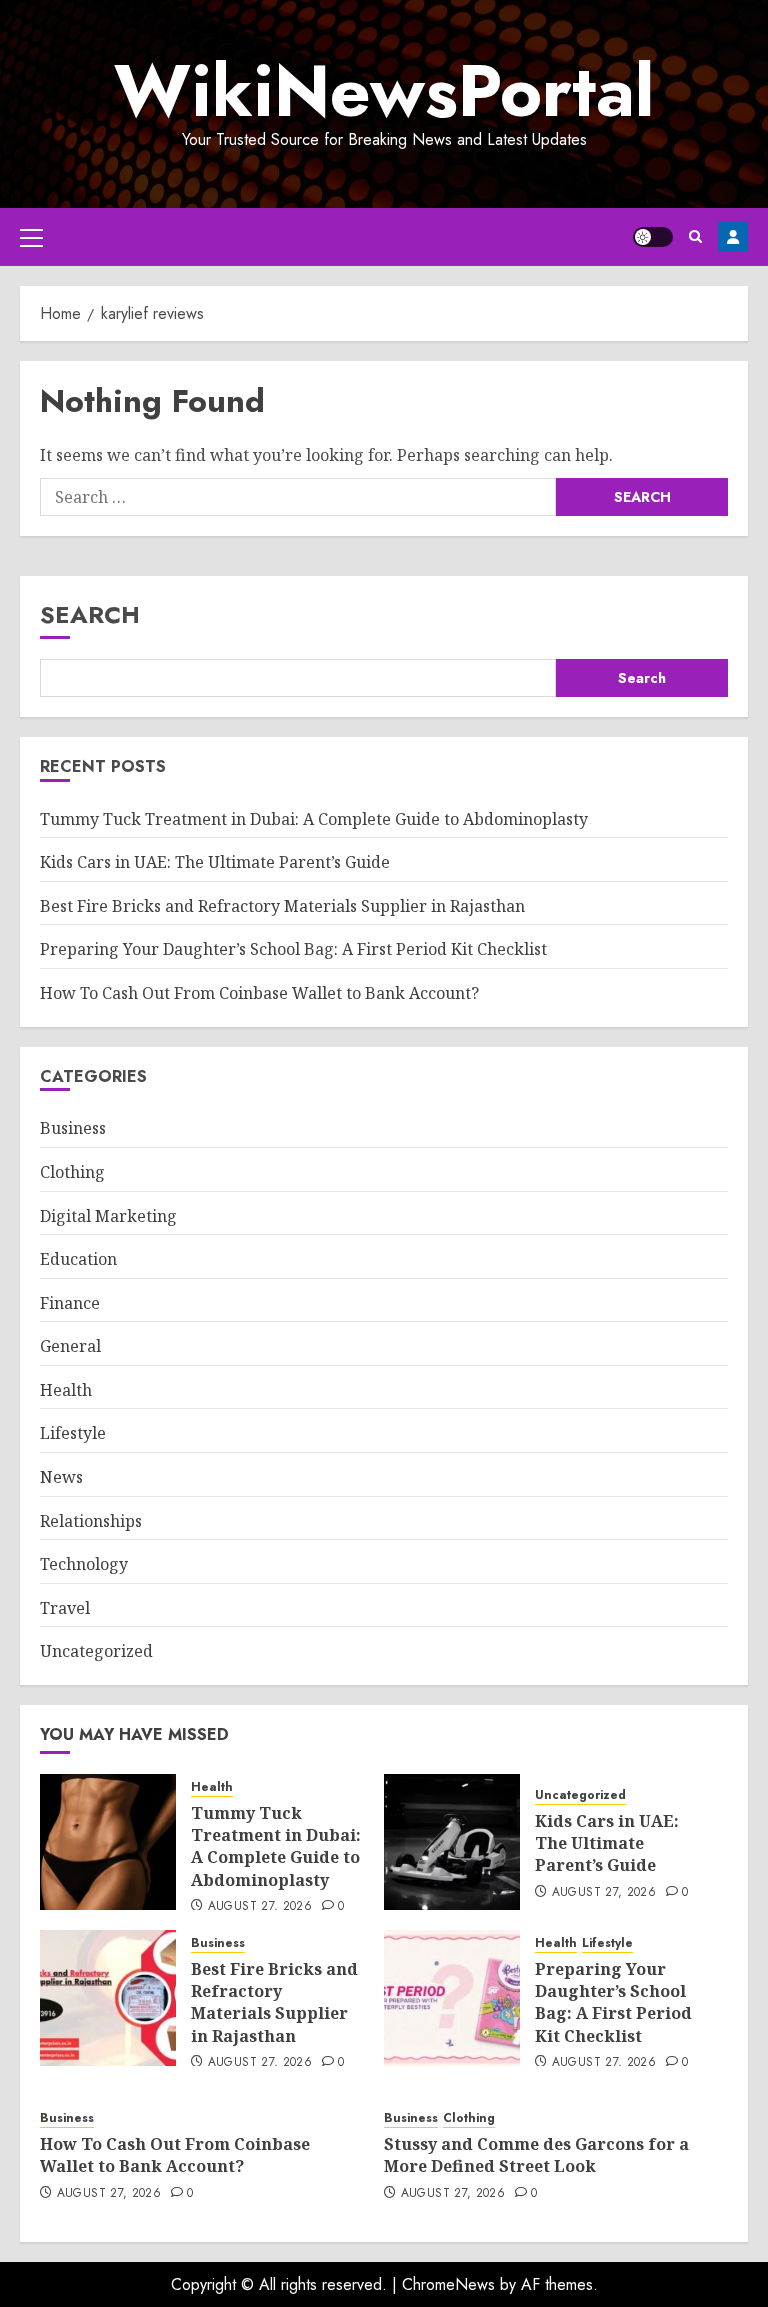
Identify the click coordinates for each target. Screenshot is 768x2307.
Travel (65, 1608)
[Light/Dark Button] (653, 237)
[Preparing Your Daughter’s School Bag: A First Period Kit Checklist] (452, 1998)
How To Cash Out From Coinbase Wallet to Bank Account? (259, 993)
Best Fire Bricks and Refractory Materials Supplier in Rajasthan (282, 906)
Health (66, 1390)
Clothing (72, 1172)
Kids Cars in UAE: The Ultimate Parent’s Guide (215, 862)
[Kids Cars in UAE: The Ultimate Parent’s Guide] (452, 1842)
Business (73, 1128)
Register (733, 237)
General (70, 1346)
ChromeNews (448, 2284)
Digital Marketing (108, 1216)
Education (78, 1259)
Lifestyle (73, 1433)
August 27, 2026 (260, 1907)
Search (90, 614)
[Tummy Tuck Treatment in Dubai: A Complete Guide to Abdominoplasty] (108, 1842)
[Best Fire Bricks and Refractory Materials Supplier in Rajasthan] (108, 1998)
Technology (84, 1564)
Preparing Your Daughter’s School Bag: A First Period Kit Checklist (293, 949)
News (61, 1477)
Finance (70, 1303)
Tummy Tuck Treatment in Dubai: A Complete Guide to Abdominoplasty (314, 819)
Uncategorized (96, 1651)
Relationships (91, 1521)
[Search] (695, 236)
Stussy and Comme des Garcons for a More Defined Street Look (536, 2155)
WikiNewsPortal (384, 91)
